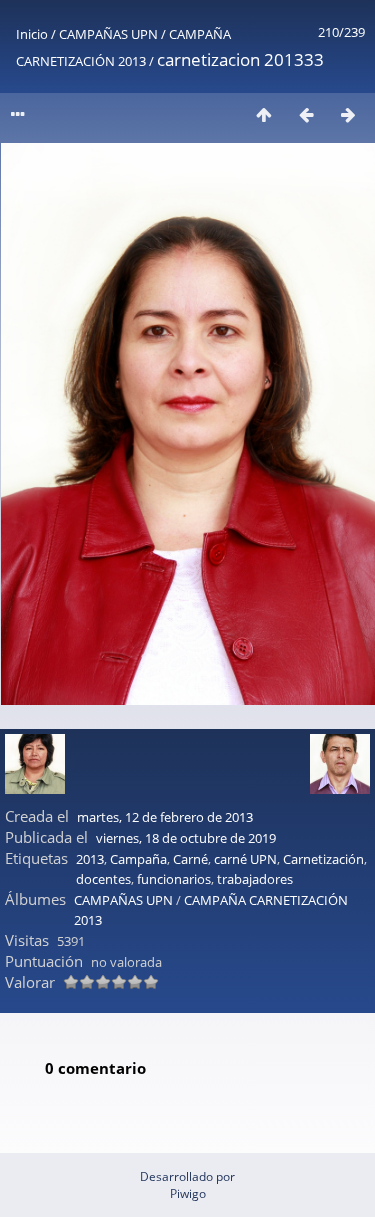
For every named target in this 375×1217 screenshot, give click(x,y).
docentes (103, 879)
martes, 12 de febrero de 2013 (165, 817)
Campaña (138, 859)
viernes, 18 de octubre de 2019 (186, 838)
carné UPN (245, 859)
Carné (190, 859)
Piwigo (188, 1193)
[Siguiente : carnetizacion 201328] (348, 114)
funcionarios (174, 879)
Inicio (32, 34)
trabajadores (255, 879)
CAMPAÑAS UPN (108, 34)
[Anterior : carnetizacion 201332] (306, 114)
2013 (90, 859)
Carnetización (323, 859)
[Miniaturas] (264, 114)
